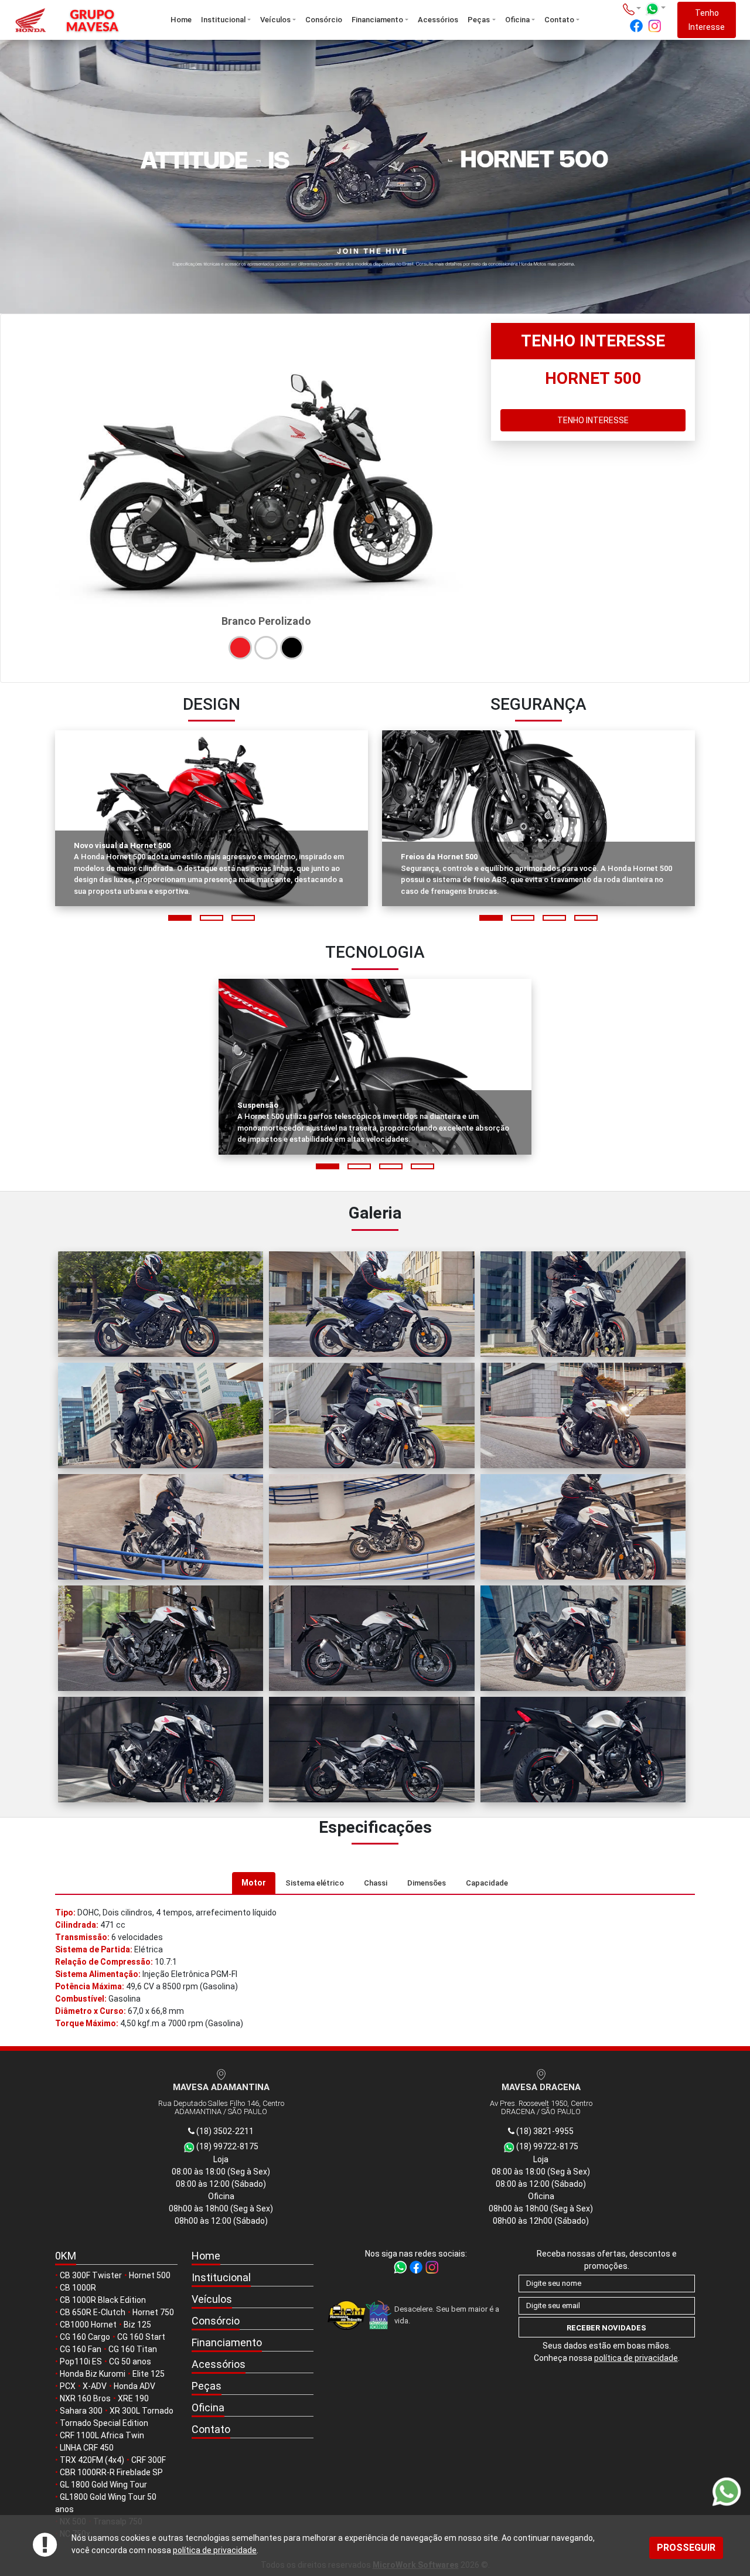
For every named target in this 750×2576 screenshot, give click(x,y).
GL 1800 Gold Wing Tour (103, 2485)
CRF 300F (149, 2460)
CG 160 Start (141, 2337)
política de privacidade (215, 2550)
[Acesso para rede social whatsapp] (401, 2266)
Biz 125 (137, 2325)
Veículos (275, 20)
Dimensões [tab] (427, 1883)
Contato (559, 20)
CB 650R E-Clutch (93, 2312)
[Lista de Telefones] (632, 8)
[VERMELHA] (240, 648)
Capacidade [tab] (487, 1883)
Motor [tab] (254, 1883)
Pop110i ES (81, 2361)
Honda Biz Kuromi (93, 2374)
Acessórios (438, 20)
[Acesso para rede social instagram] (654, 26)
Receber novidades (606, 2328)
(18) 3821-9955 (544, 2131)
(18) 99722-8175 (226, 2146)
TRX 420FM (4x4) (92, 2460)
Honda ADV (134, 2386)
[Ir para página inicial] (74, 20)
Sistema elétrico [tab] (315, 1883)
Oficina (517, 20)
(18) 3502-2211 (224, 2131)
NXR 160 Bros (85, 2398)
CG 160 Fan (81, 2349)
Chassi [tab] (376, 1883)
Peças (479, 20)
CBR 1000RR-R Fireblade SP (111, 2472)
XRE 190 (133, 2398)
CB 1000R (78, 2288)
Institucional (223, 20)
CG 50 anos (130, 2361)
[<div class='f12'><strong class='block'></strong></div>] (161, 1304)
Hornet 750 (153, 2312)
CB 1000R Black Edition (103, 2300)
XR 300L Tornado (142, 2411)
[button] (180, 918)
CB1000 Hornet (88, 2325)
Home (181, 20)
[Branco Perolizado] (266, 648)
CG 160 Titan (133, 2349)
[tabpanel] (375, 1968)
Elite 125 (149, 2374)
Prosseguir (686, 2548)
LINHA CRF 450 (87, 2448)
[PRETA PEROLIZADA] (292, 648)
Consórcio (324, 20)
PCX (68, 2386)
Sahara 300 (81, 2411)
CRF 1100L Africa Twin (102, 2435)
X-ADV (95, 2386)
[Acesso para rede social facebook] (636, 26)
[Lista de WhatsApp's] (655, 9)
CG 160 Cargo (85, 2337)
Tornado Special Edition (104, 2423)
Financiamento (377, 20)
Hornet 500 (150, 2275)
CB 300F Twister (91, 2275)
